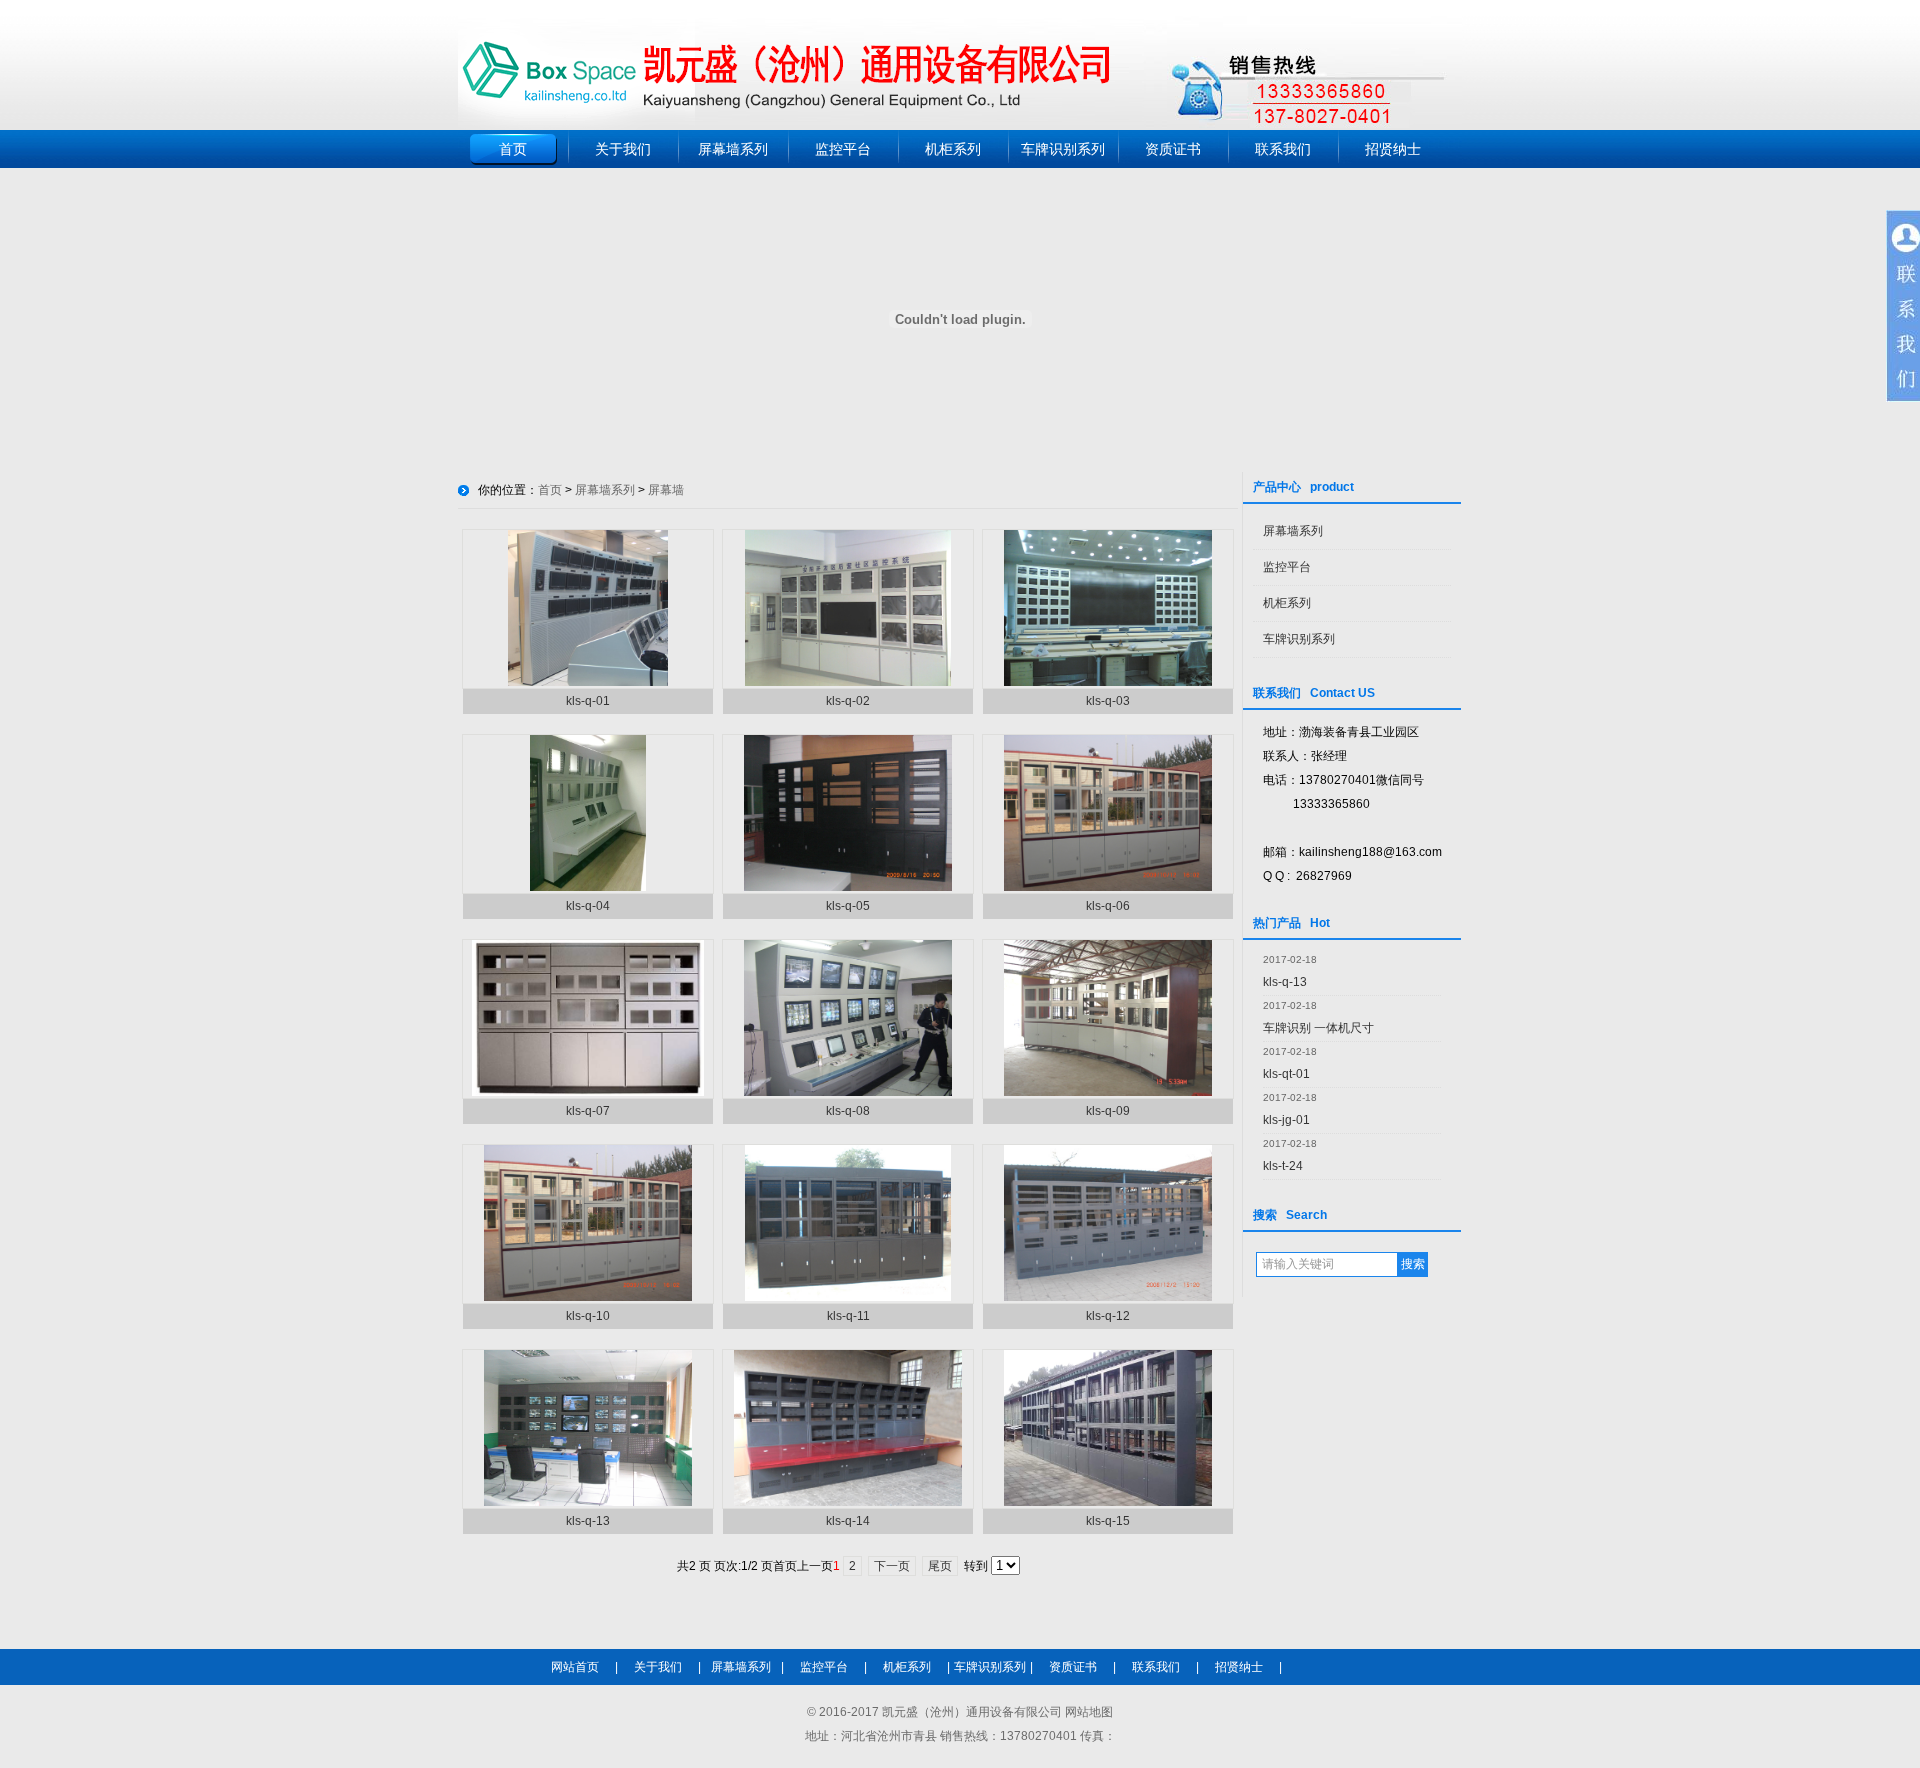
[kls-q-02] (848, 682)
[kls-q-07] (588, 1092)
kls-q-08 (848, 1111)
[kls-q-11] (848, 1297)
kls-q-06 (1108, 906)
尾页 (940, 1566)
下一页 (892, 1566)
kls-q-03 (1108, 701)
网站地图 (1089, 1712)
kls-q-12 (1108, 1316)
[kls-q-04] (588, 887)
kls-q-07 (588, 1111)
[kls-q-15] (1108, 1502)
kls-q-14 (848, 1521)
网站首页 (575, 1667)
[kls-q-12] (1108, 1297)
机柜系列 (953, 149)
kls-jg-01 (1286, 1120)
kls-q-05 (848, 906)
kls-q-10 (588, 1316)
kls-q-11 (848, 1316)
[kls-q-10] (588, 1297)
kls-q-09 (1108, 1111)
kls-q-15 (1108, 1521)
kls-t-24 (1283, 1166)
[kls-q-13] (588, 1502)
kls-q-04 (588, 906)
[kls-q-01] (588, 682)
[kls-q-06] (1108, 887)
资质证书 (1173, 149)
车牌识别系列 (1063, 149)
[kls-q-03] (1108, 682)
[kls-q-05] (848, 887)
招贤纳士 (1393, 149)
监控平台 (843, 149)
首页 (513, 149)
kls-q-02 (848, 701)
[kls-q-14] (847, 1502)
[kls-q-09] (1108, 1092)
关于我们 (623, 149)
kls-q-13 (1285, 982)
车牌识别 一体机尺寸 (1318, 1028)
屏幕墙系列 (733, 149)
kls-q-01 (588, 701)
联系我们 (1283, 149)
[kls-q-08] (848, 1092)
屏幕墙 (666, 490)
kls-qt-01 (1286, 1074)
